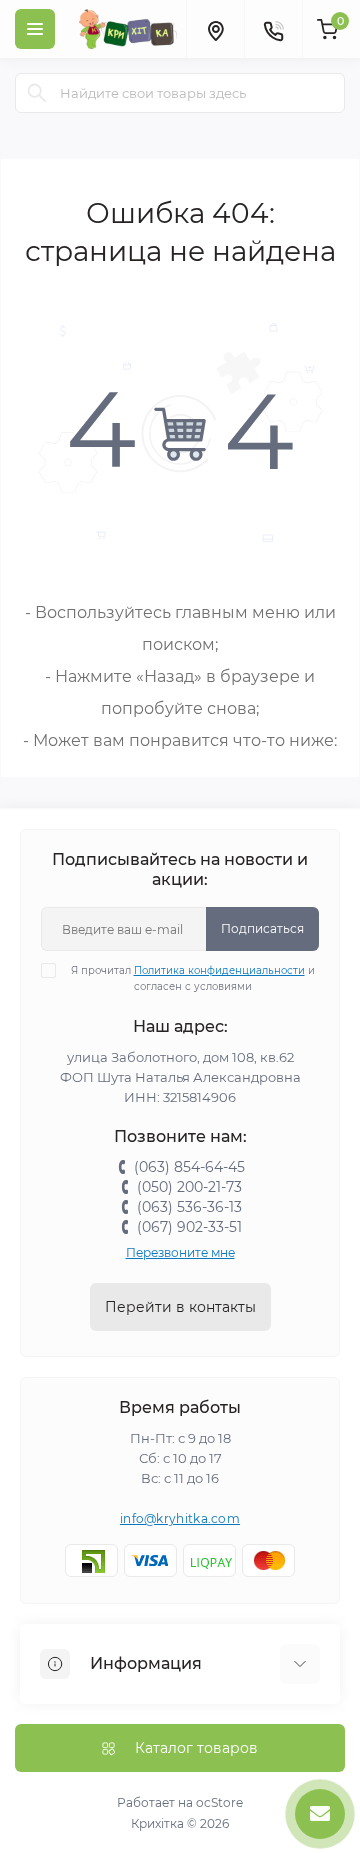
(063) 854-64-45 (189, 1167)
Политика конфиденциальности (219, 970)
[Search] (37, 93)
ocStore (219, 1802)
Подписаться (262, 928)
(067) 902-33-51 (189, 1227)
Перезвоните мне (180, 1252)
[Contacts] (273, 29)
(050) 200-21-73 (189, 1187)
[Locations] (215, 29)
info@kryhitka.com (180, 1518)
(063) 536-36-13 (189, 1207)
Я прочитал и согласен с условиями (193, 978)
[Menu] (35, 29)
